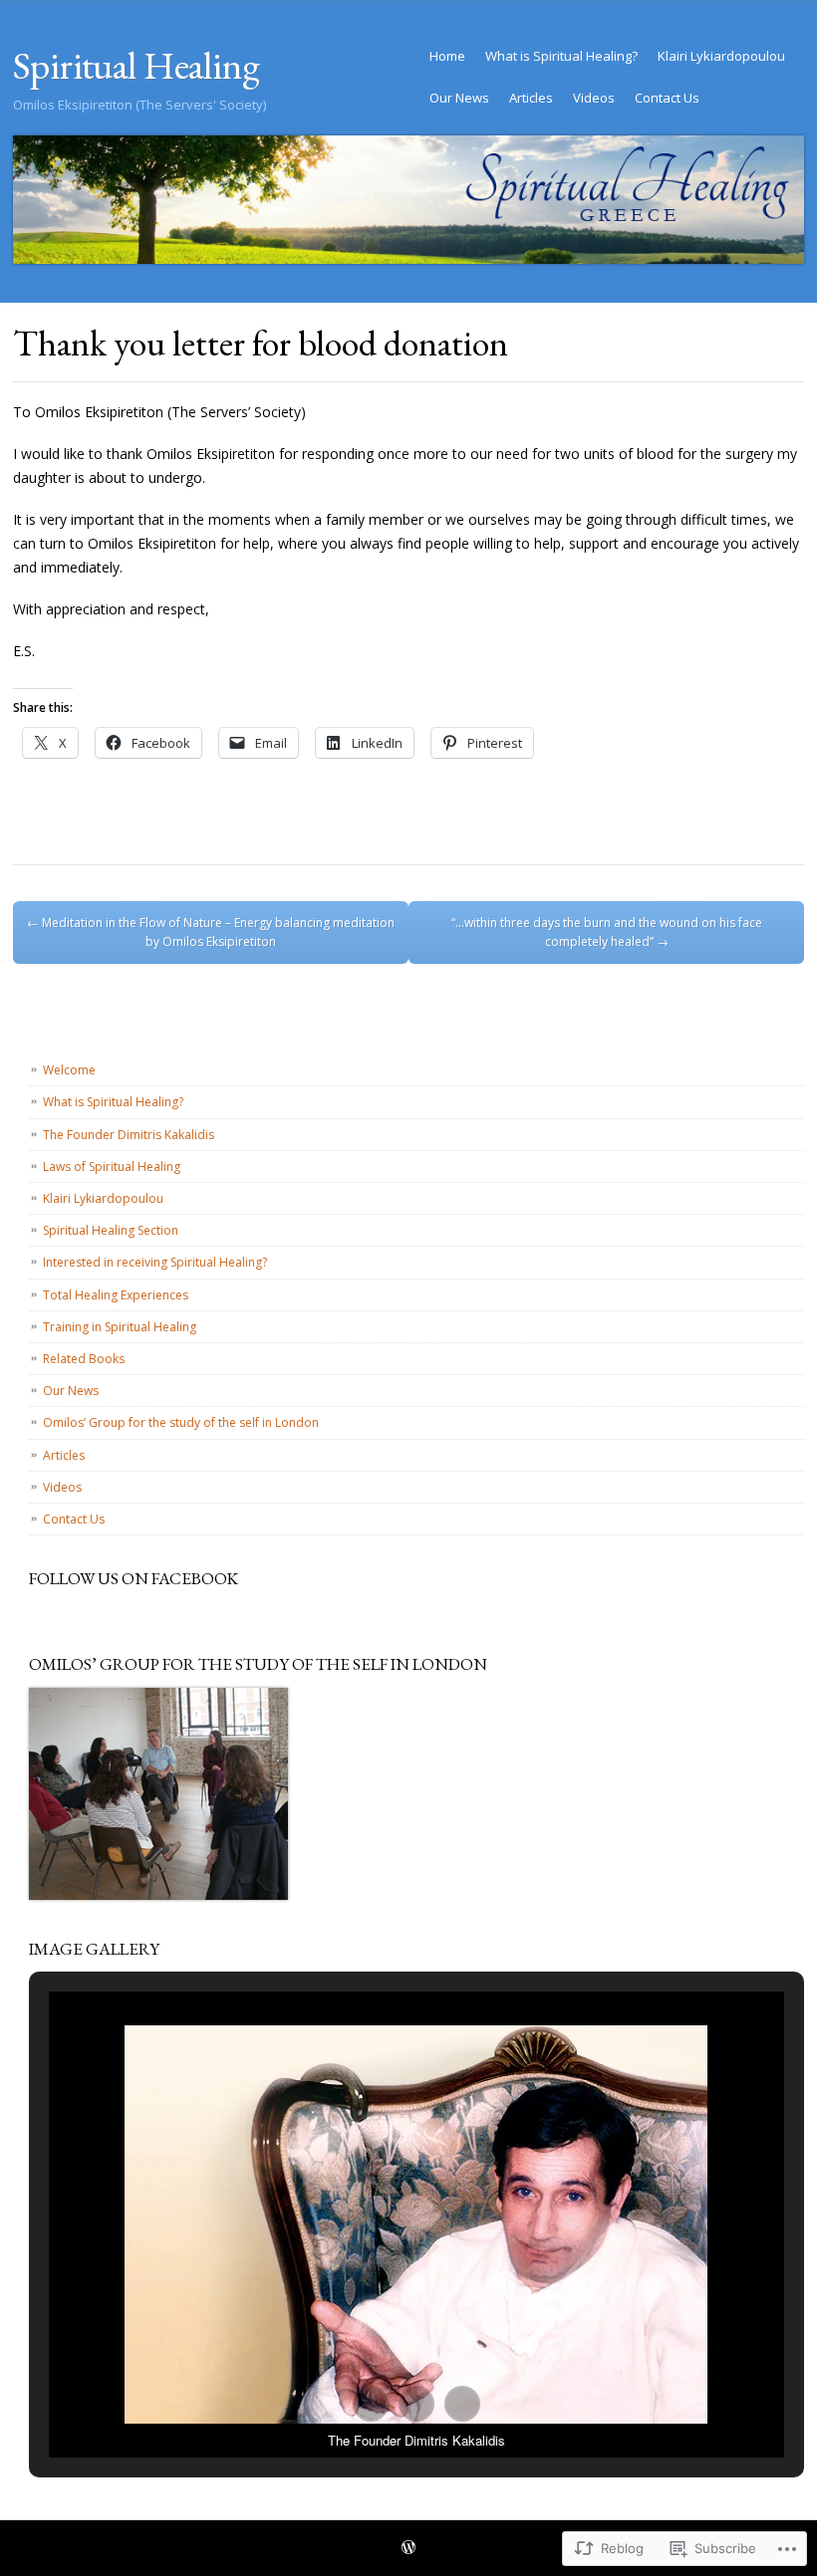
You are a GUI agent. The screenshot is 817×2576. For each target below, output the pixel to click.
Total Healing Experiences (116, 1295)
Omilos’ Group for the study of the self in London (181, 1422)
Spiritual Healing (136, 65)
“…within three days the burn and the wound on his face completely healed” (607, 932)
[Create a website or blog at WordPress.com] (408, 2549)
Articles (531, 98)
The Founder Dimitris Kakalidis (129, 1135)
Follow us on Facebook (134, 1578)
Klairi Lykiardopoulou (721, 56)
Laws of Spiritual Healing (112, 1167)
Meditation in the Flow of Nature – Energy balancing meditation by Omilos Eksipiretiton (211, 932)
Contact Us (667, 98)
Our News (459, 98)
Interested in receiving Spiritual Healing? (155, 1262)
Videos (594, 98)
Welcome (69, 1070)
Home (447, 56)
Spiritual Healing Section (111, 1230)
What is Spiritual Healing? (561, 56)
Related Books (84, 1359)
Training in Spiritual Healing (120, 1327)
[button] (371, 2404)
